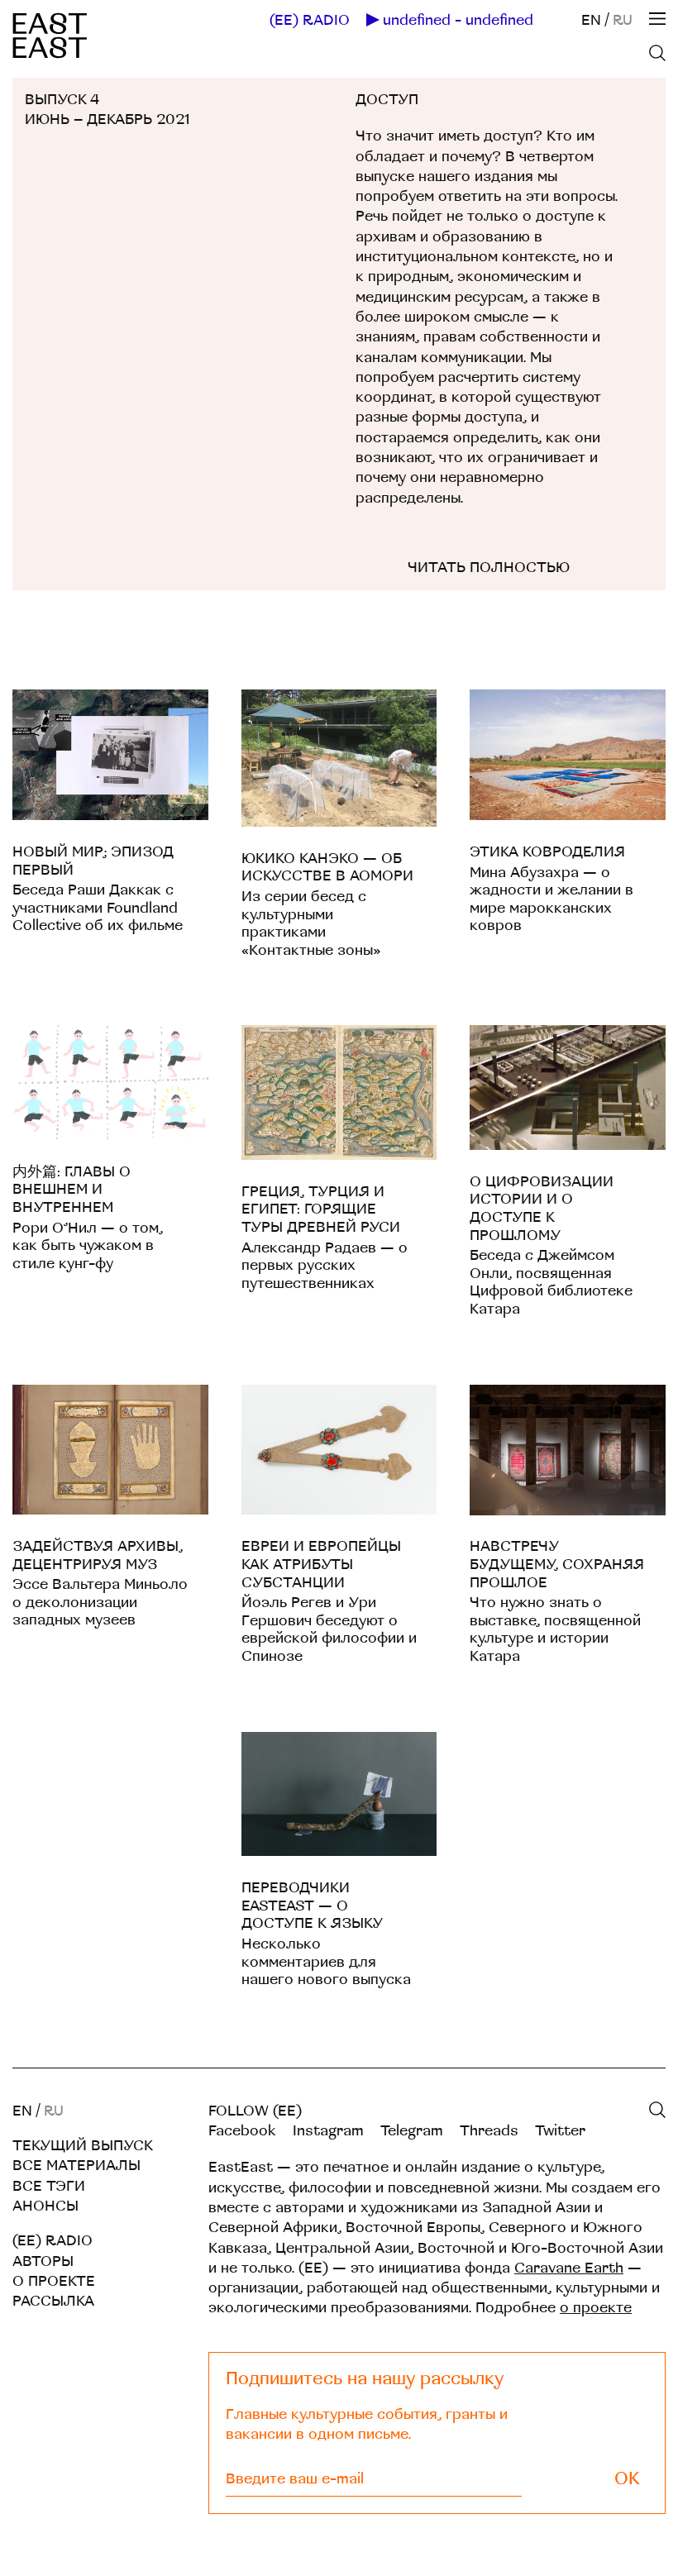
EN (591, 20)
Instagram (328, 2131)
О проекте (54, 2281)
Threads (489, 2131)
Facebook (242, 2131)
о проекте (596, 2308)
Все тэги (49, 2186)
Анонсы (45, 2206)
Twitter (560, 2131)
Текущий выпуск (83, 2146)
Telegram (412, 2131)
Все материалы (76, 2166)
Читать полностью (489, 568)
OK (627, 2479)
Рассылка (53, 2301)
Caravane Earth (569, 2268)
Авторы (43, 2261)
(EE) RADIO (310, 21)
